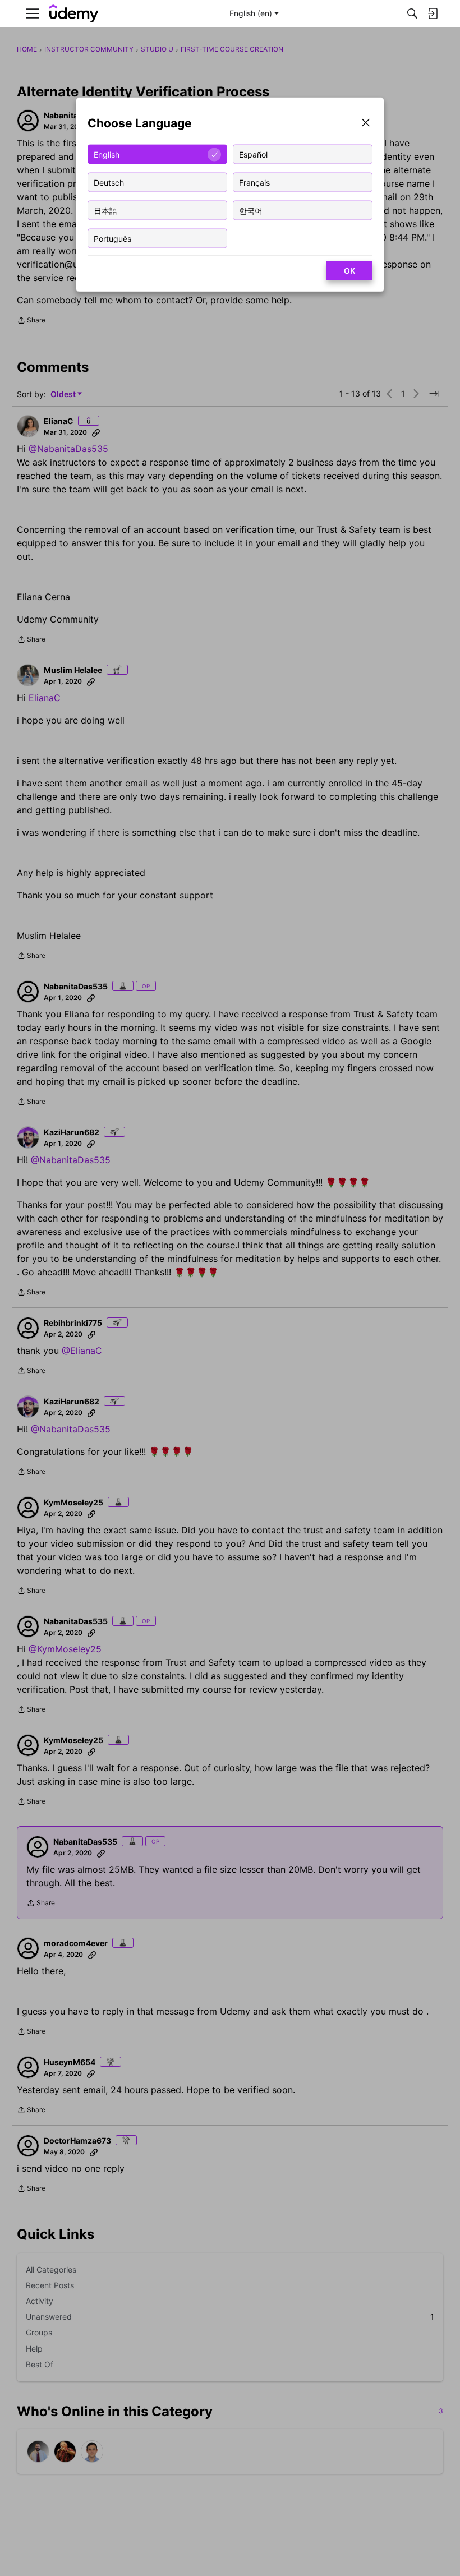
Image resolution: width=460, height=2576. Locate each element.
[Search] (412, 13)
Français (254, 182)
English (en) (251, 13)
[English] (74, 14)
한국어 (251, 210)
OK (349, 271)
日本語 (105, 210)
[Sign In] (433, 13)
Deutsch (109, 182)
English (107, 154)
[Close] (366, 124)
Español (253, 154)
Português (112, 238)
